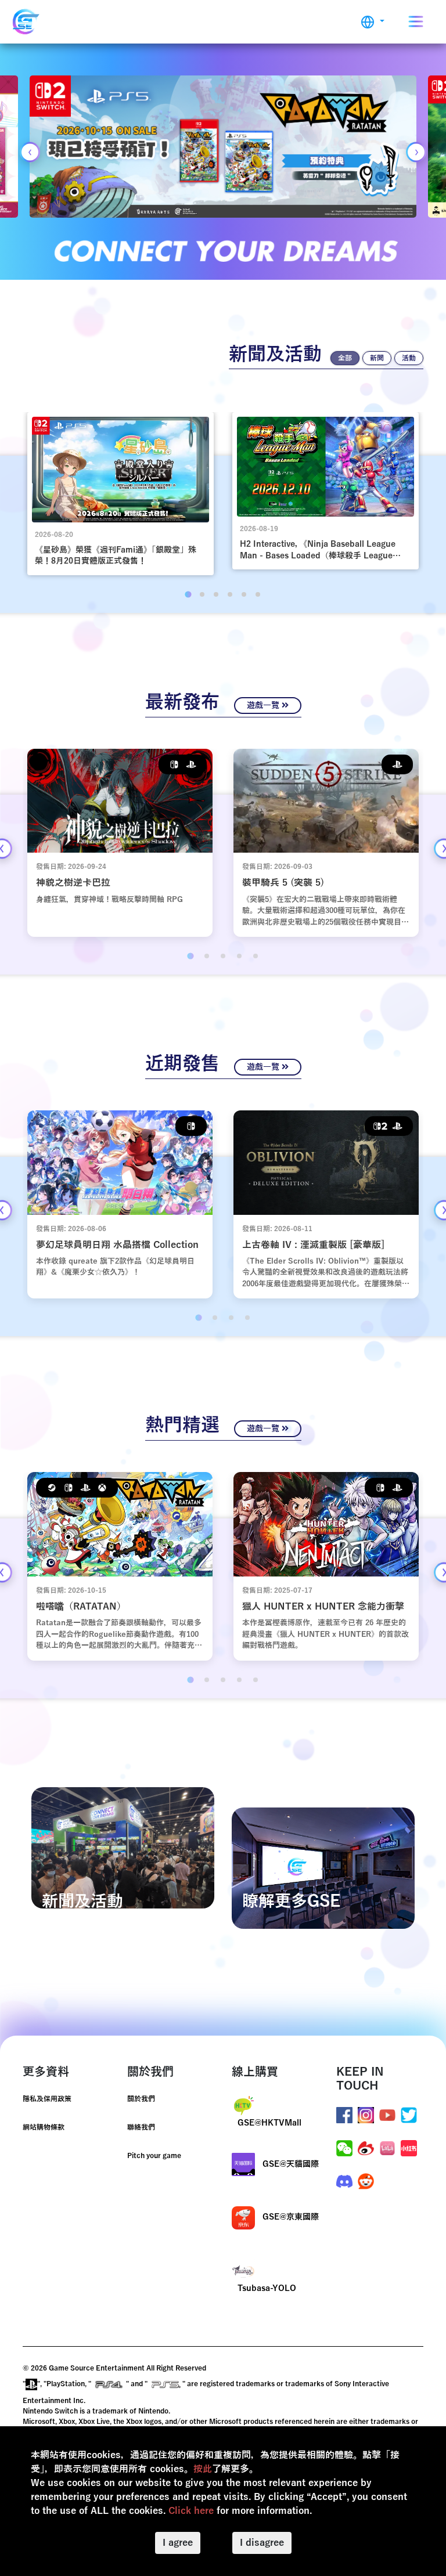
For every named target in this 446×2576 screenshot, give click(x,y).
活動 (409, 358)
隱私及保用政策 (47, 2099)
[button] (373, 22)
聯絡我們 (141, 2127)
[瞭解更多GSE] (323, 1868)
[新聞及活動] (123, 1848)
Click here (191, 2511)
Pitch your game (154, 2156)
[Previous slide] (30, 152)
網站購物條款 (44, 2127)
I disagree (262, 2543)
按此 (203, 2469)
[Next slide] (416, 152)
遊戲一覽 (264, 706)
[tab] (188, 594)
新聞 (377, 358)
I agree (178, 2543)
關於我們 (141, 2099)
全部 (345, 358)
